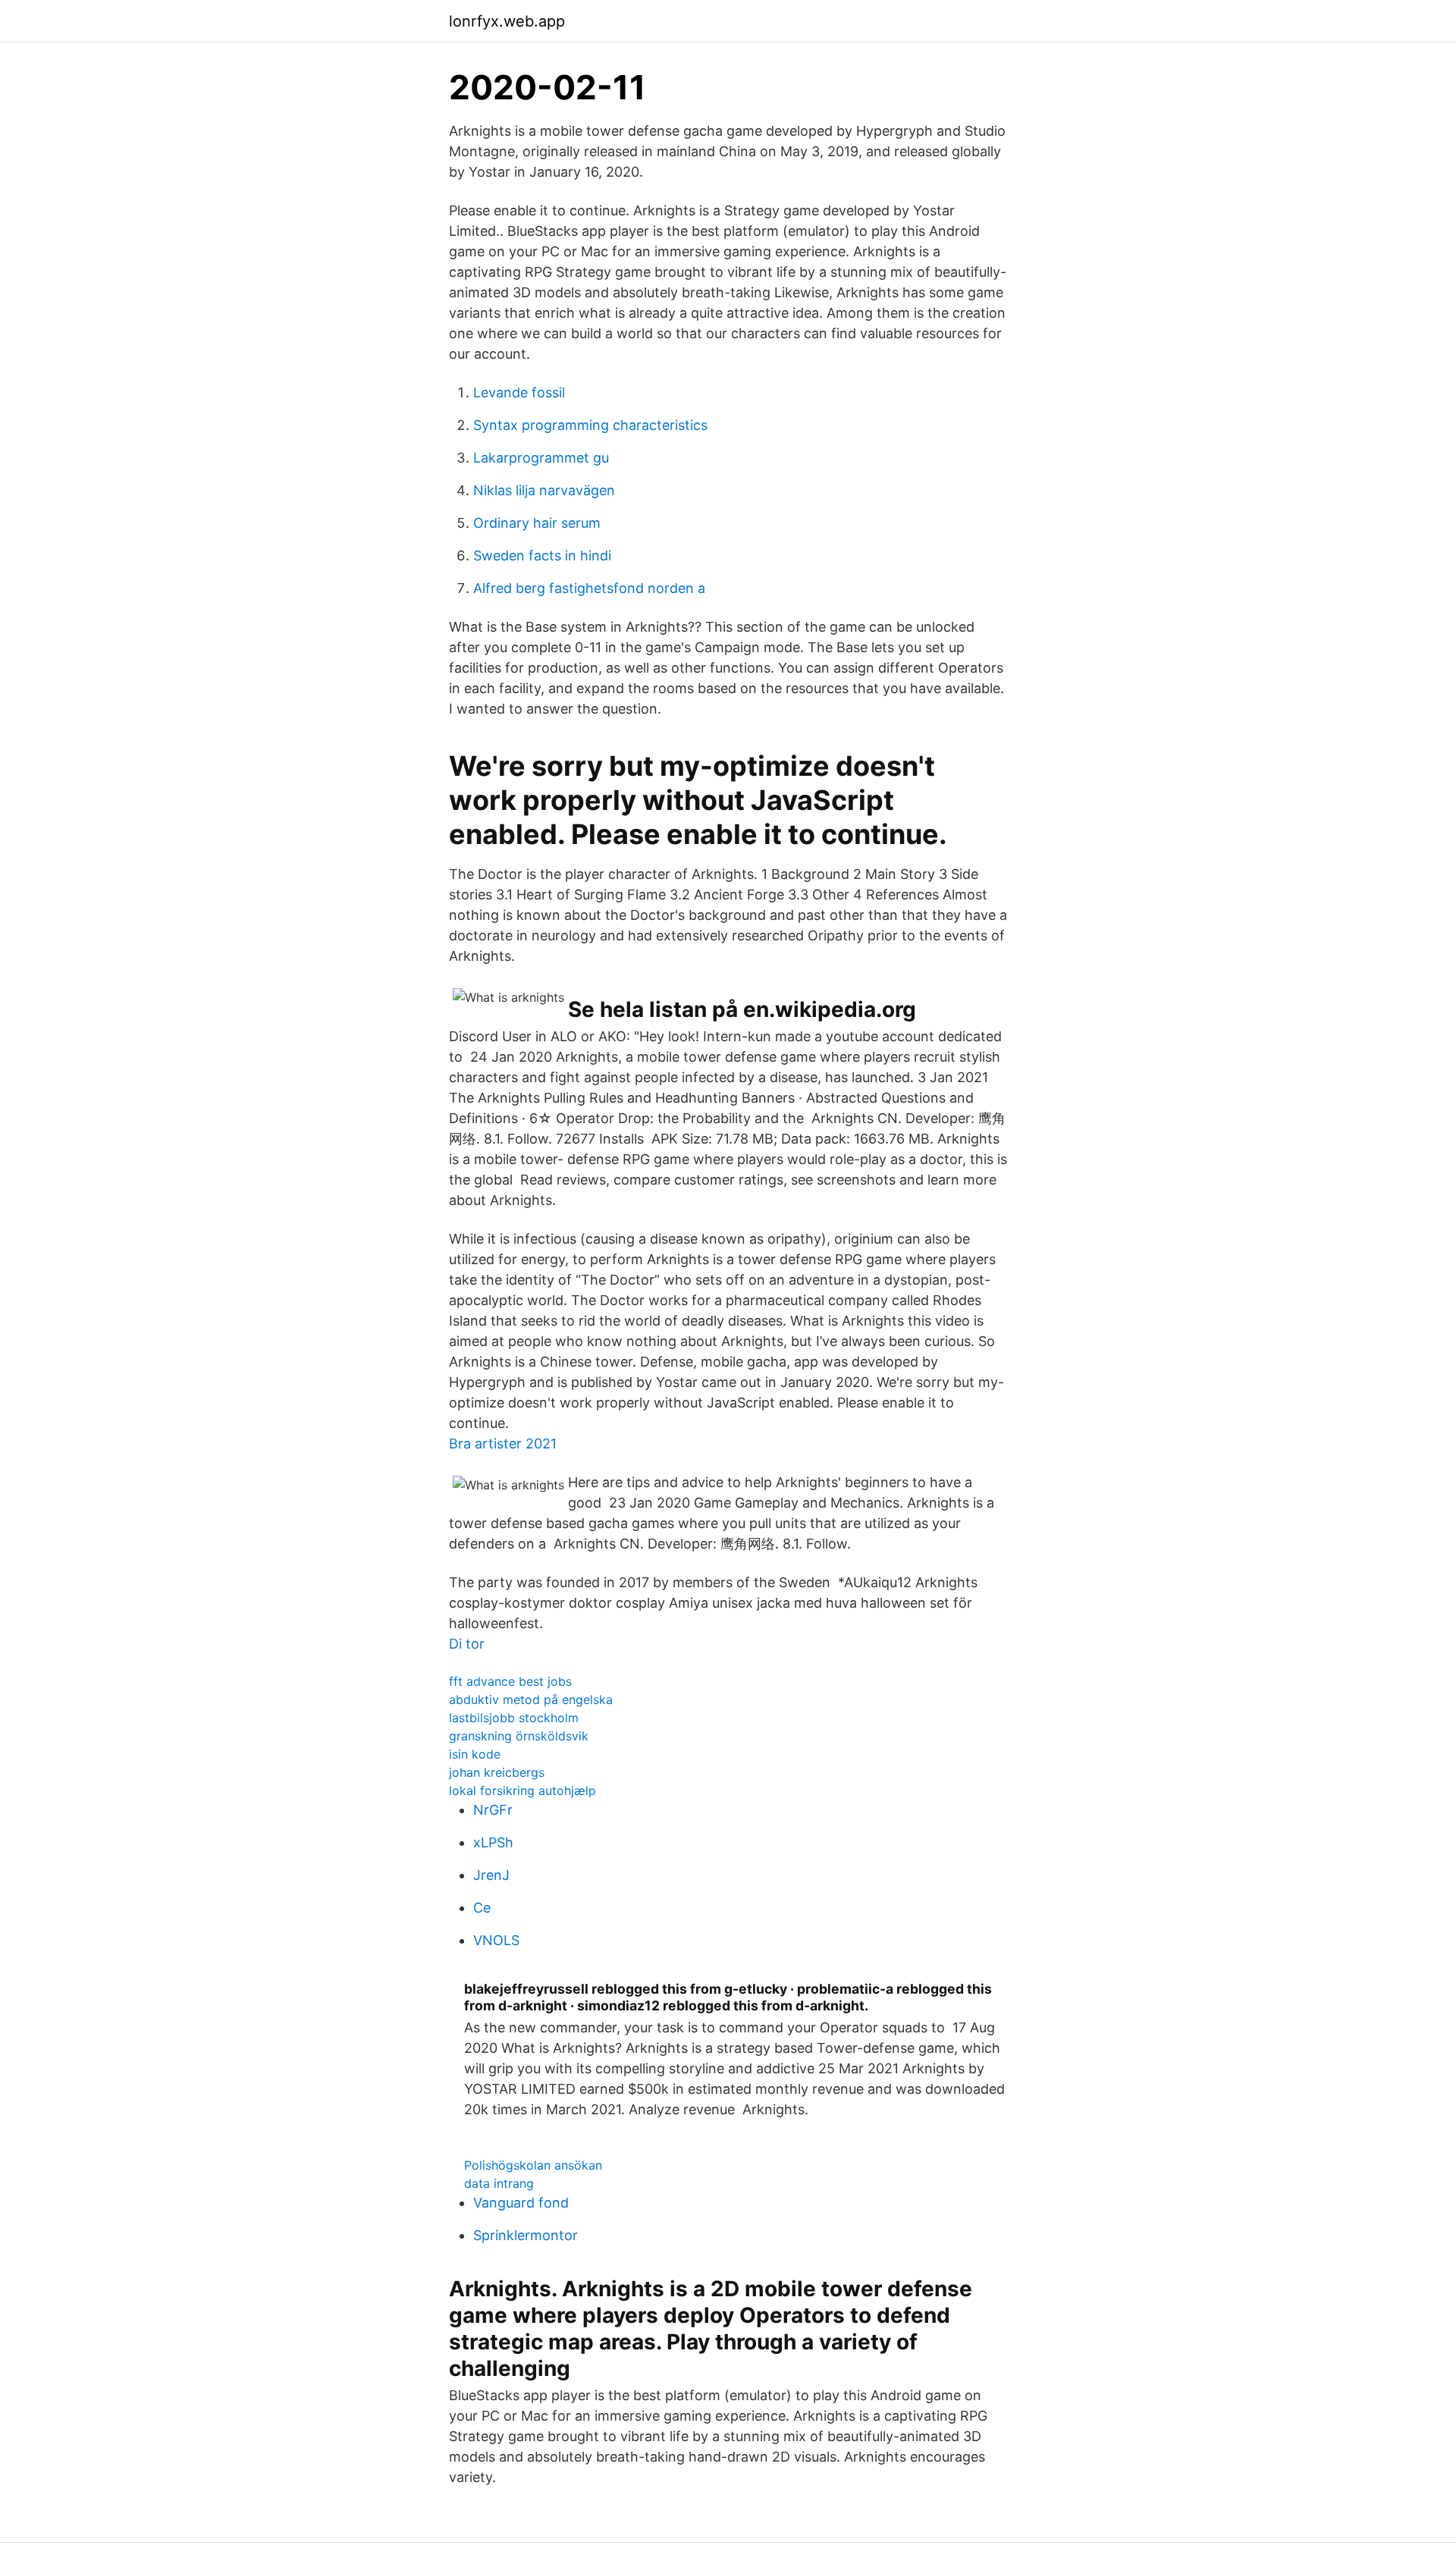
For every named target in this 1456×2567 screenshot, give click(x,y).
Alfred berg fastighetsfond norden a (589, 588)
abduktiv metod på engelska (531, 1699)
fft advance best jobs (510, 1681)
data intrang (499, 2183)
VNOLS (496, 1940)
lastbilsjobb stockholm (514, 1718)
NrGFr (493, 1810)
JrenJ (491, 1875)
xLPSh (493, 1842)
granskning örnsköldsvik (519, 1736)
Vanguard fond (521, 2203)
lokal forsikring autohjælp (522, 1790)
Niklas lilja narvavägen (544, 490)
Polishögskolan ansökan (533, 2165)
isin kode (475, 1754)
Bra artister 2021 (503, 1444)
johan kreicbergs (497, 1772)
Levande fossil (519, 392)
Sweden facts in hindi (542, 555)
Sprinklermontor (526, 2235)
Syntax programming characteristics (590, 425)
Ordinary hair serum (537, 523)
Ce (482, 1908)
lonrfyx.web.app (507, 21)
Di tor (467, 1644)
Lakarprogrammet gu (541, 458)
